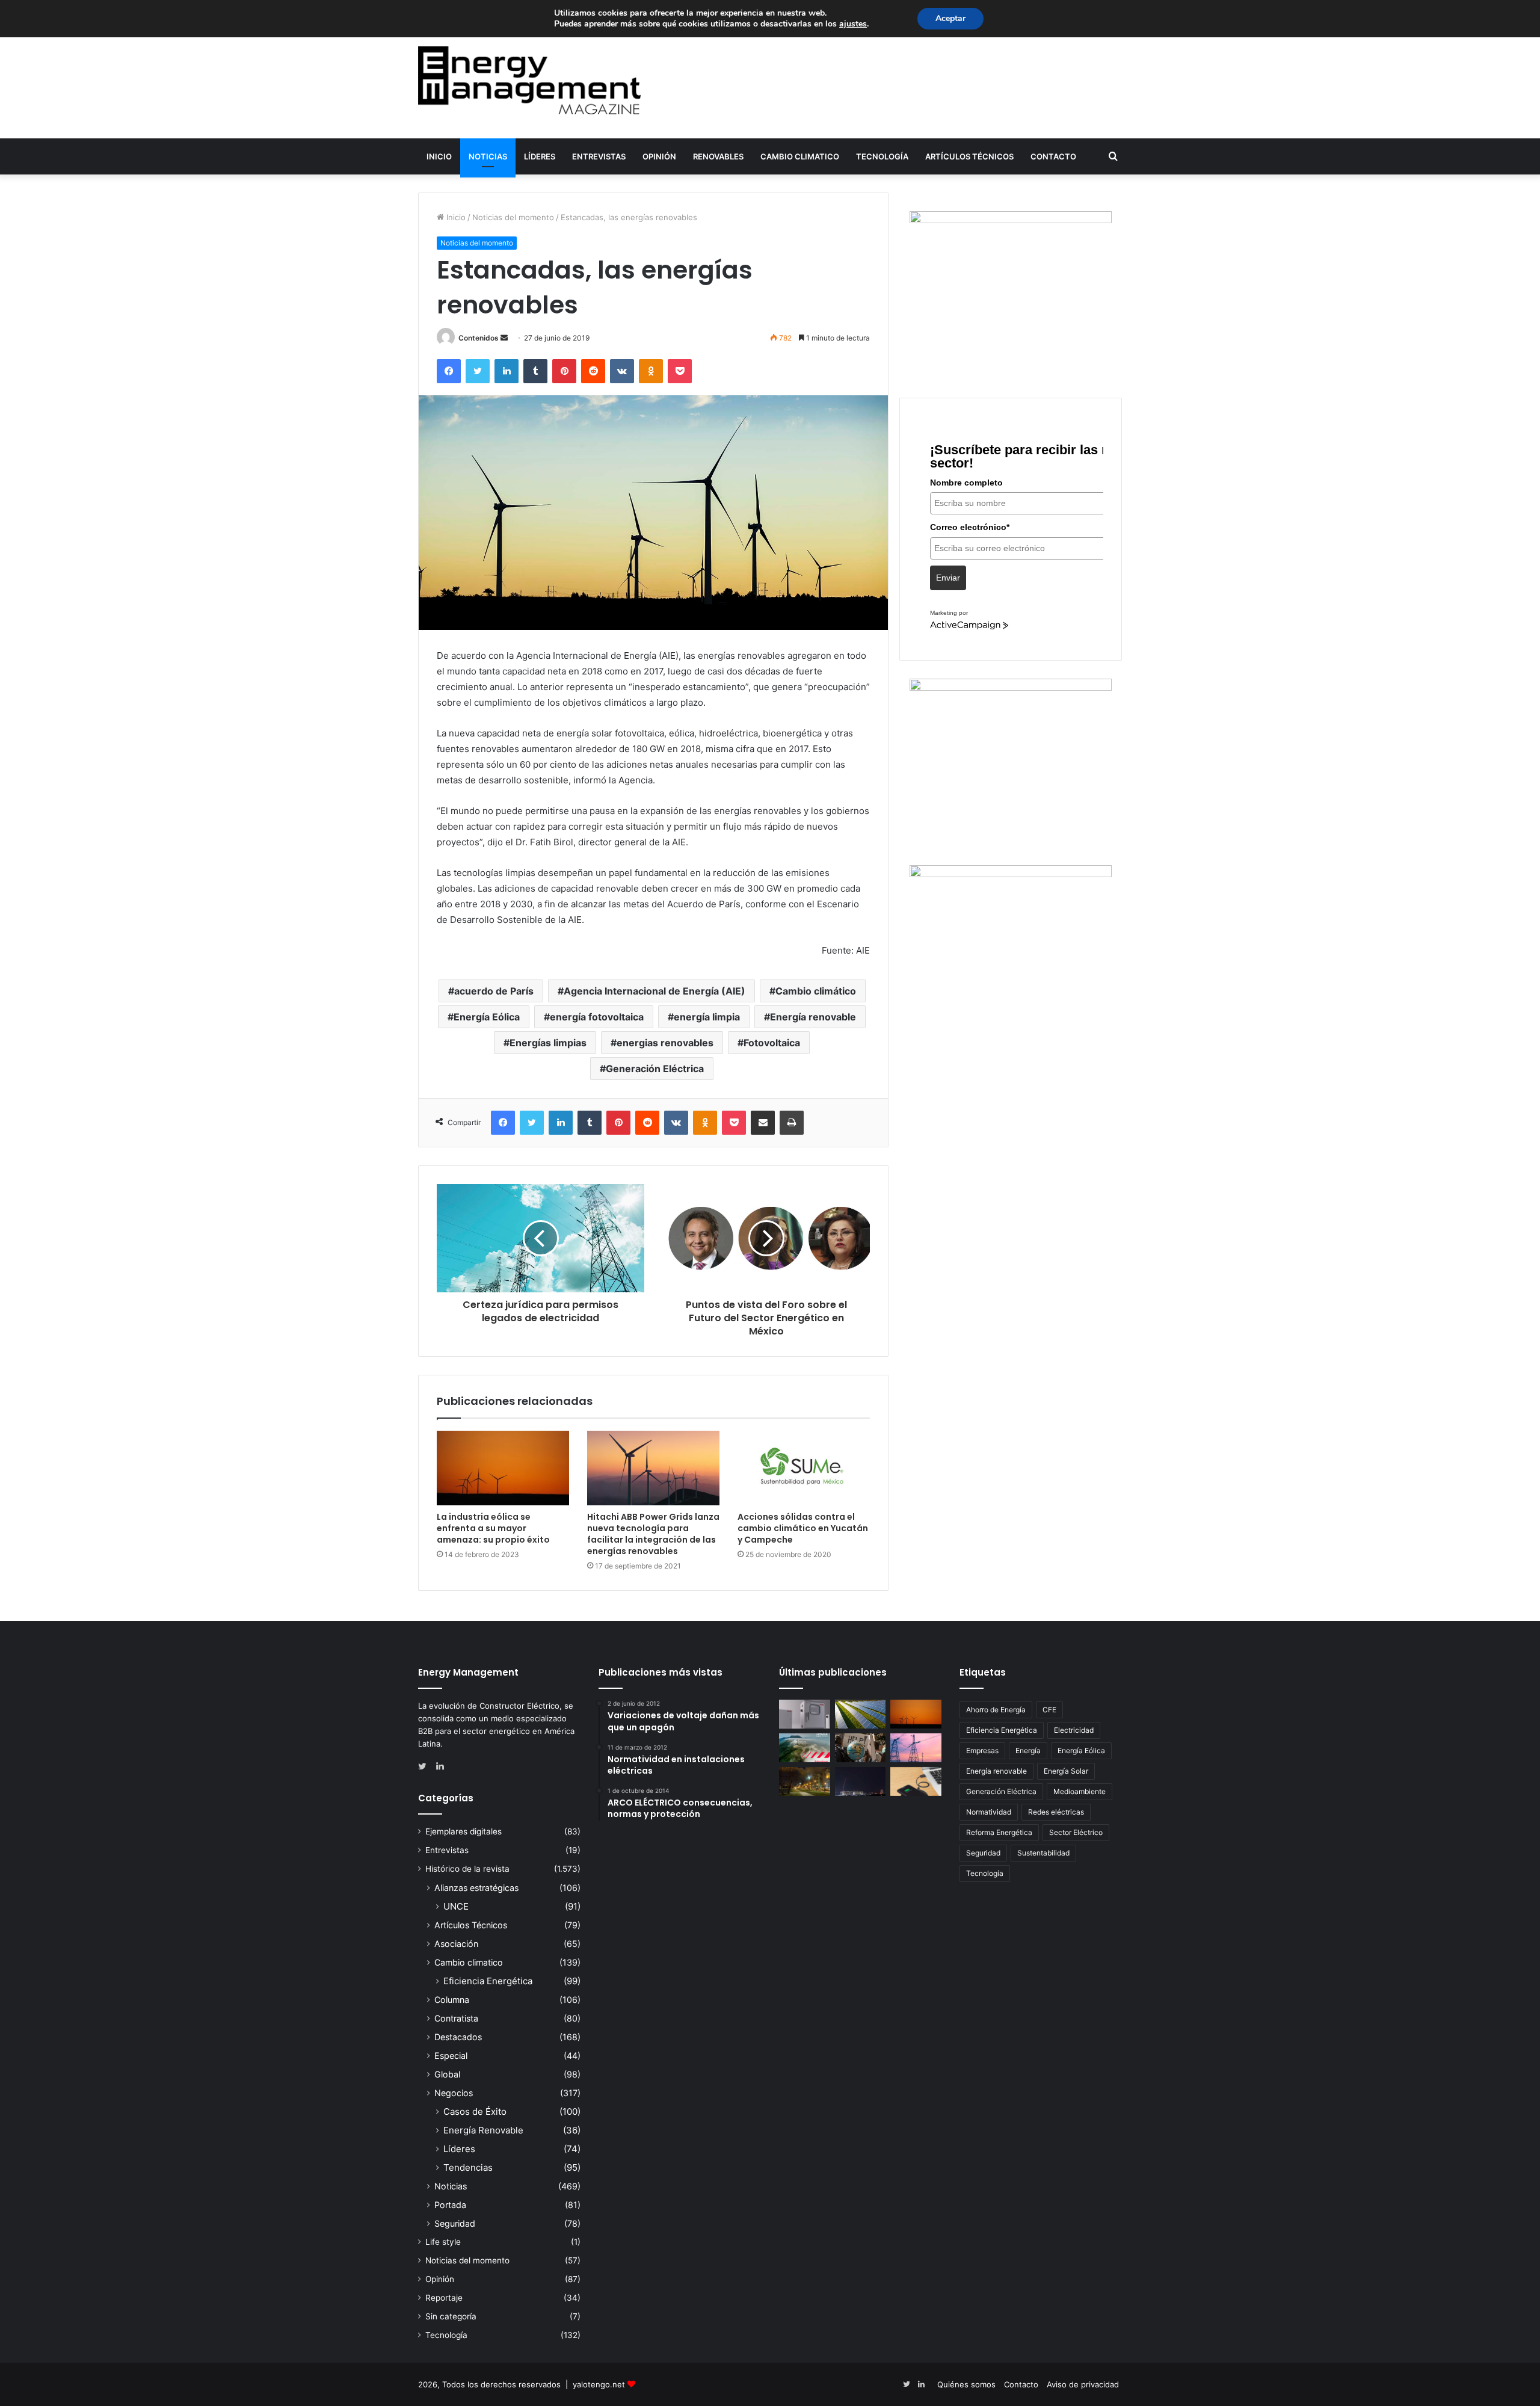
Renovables (718, 156)
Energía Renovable (483, 2130)
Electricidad (1074, 1730)
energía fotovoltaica (597, 1017)
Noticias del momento (513, 217)
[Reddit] (593, 371)
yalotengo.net (599, 2384)
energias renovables (665, 1043)
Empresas (982, 1751)
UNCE (456, 1906)
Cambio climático (816, 991)
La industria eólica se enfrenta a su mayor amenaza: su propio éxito (493, 1528)
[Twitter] (478, 371)
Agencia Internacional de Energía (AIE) (654, 991)
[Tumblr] (535, 371)
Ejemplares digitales (464, 1831)
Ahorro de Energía (996, 1710)
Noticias (488, 156)
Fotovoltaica (772, 1043)
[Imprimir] (792, 1123)
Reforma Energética (999, 1832)
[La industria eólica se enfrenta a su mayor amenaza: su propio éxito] (503, 1468)
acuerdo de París (494, 991)
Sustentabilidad (1043, 1853)
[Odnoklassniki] (651, 371)
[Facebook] (449, 371)
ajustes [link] (853, 24)
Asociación (456, 1944)
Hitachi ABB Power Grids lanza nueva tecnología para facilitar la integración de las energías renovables (653, 1534)
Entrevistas (599, 156)
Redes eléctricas (1056, 1812)
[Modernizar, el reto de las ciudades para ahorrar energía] (805, 1781)
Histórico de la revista (467, 1869)
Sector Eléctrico (1076, 1832)
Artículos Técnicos (969, 156)
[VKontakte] (622, 371)
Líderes (540, 156)
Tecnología (882, 156)
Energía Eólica (487, 1017)
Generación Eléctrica (655, 1069)
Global (447, 2074)
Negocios (454, 2093)
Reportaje (444, 2298)
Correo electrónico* (970, 527)
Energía (1028, 1751)
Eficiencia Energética (488, 1981)
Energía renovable (813, 1017)
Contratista (456, 2018)
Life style (443, 2242)
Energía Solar (1066, 1771)
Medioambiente (1080, 1791)
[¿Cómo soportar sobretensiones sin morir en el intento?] (861, 1781)
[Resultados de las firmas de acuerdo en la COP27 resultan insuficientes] (861, 1748)
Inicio (439, 156)
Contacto (1053, 156)
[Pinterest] (564, 371)
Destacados (458, 2037)
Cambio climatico (800, 156)
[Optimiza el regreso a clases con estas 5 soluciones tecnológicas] (916, 1781)
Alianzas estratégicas (476, 1888)
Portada (450, 2205)
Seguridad (455, 2223)
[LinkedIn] (507, 371)
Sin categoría (451, 2316)
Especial (451, 2056)
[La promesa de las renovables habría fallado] (861, 1714)
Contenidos (479, 338)
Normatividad (989, 1812)
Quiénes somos (966, 2384)
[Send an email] (504, 338)
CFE (1049, 1710)
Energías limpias (548, 1043)
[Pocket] (680, 371)
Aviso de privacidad (1083, 2384)
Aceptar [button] (950, 18)
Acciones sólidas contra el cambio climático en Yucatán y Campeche (803, 1528)
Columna (452, 2000)
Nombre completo (966, 483)
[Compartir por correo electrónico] (763, 1123)
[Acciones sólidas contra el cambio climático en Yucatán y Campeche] (804, 1468)
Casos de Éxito (475, 2111)
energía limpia (707, 1017)
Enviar (948, 578)
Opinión (659, 156)
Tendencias (468, 2167)
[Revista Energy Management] (529, 80)
